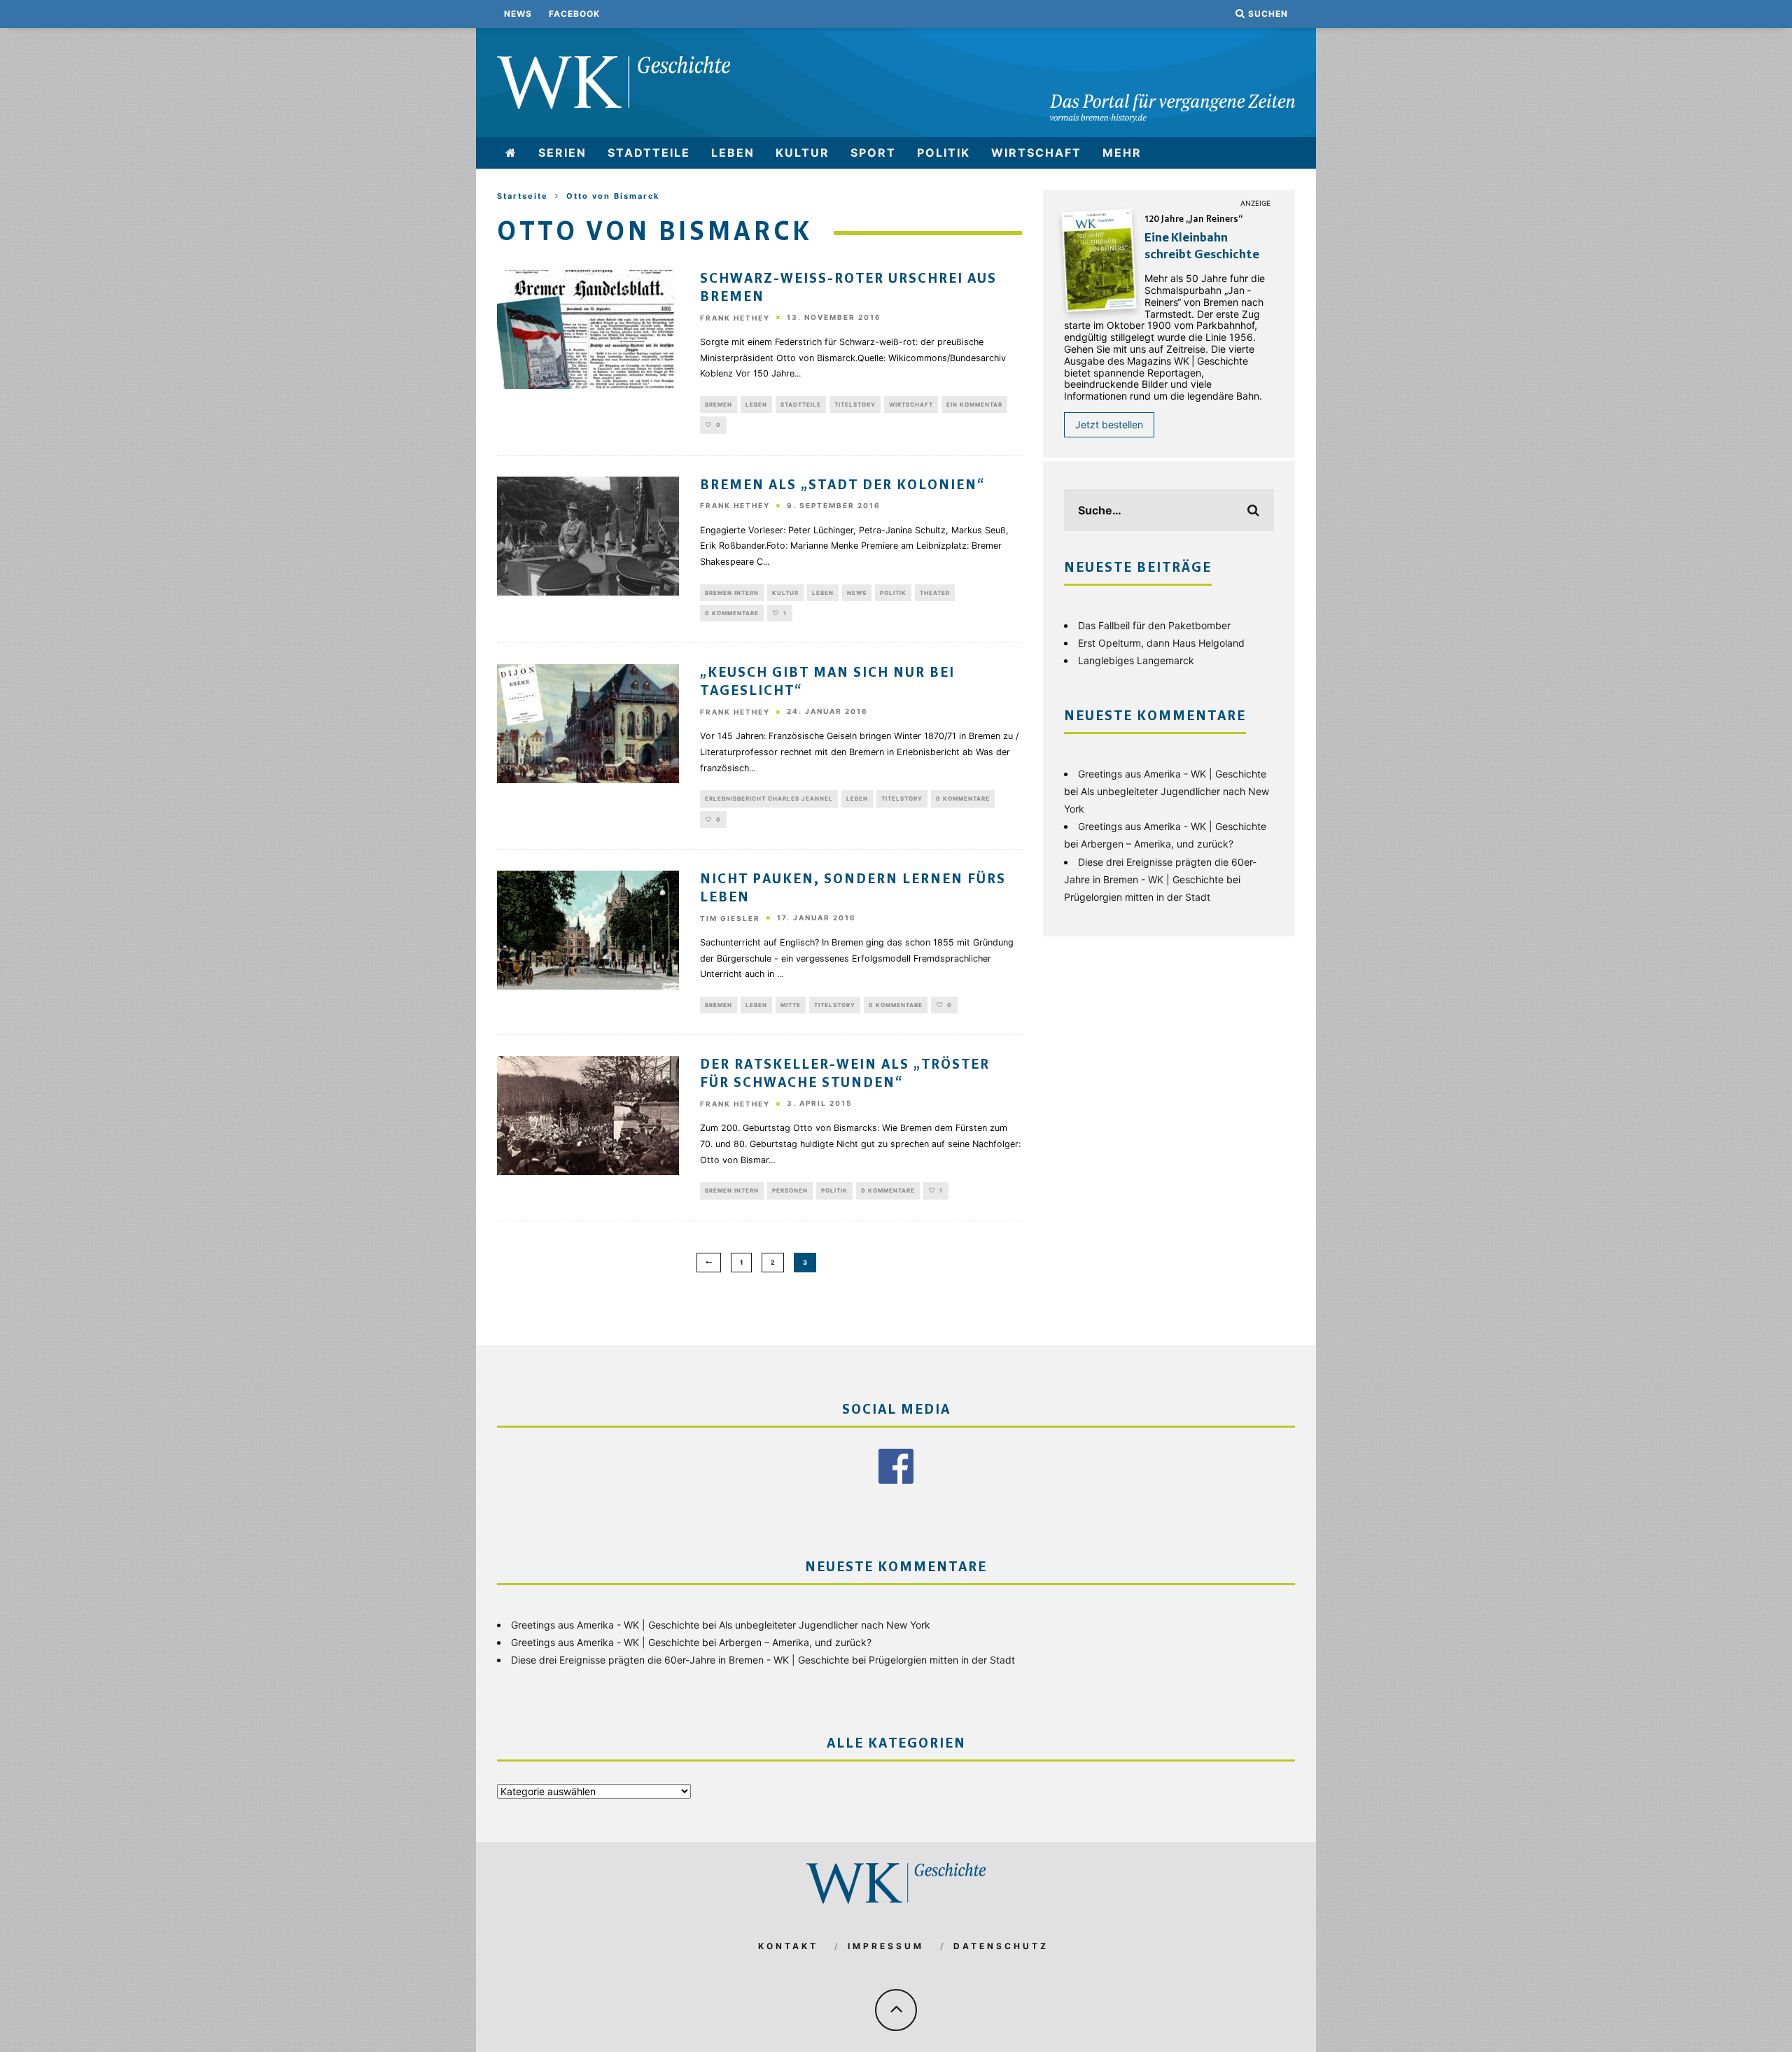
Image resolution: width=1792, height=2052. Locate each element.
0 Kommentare (732, 613)
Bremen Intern (732, 593)
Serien (562, 153)
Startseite (523, 196)
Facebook (574, 14)
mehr (1122, 153)
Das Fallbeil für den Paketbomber (1154, 625)
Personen (790, 1190)
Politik (944, 153)
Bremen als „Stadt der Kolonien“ (842, 486)
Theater (935, 593)
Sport (873, 153)
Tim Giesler (730, 918)
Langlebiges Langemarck (1136, 660)
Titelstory (855, 405)
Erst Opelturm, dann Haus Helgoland (1161, 643)
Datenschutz (1001, 1946)
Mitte (791, 1005)
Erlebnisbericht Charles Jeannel (769, 799)
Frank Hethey (735, 318)
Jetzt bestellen (1109, 424)
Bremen (719, 405)
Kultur (803, 153)
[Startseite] (511, 153)
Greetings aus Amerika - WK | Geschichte (1172, 774)
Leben (733, 153)
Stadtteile (649, 153)
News (518, 14)
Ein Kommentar (974, 405)
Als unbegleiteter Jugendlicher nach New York (825, 1625)
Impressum (886, 1946)
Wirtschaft (1036, 153)
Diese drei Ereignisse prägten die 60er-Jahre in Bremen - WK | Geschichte (680, 1660)
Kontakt (788, 1946)
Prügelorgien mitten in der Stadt (1137, 897)
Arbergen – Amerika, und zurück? (1157, 844)
